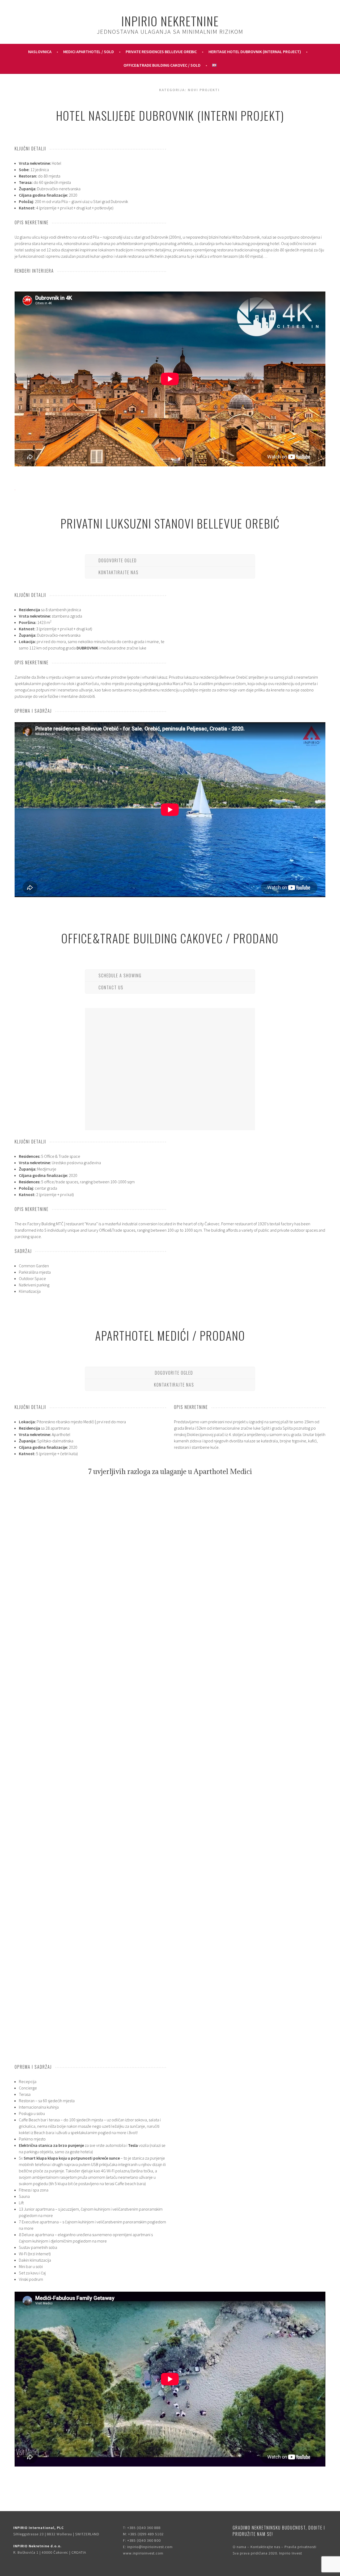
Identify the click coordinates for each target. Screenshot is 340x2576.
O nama (239, 2547)
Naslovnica (40, 52)
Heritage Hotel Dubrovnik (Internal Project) (255, 52)
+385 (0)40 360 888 (144, 2528)
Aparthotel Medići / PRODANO (170, 1335)
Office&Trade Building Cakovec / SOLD (162, 65)
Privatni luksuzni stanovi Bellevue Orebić (170, 523)
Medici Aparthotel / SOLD (89, 52)
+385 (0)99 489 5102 (146, 2534)
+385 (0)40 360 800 (144, 2540)
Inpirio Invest (291, 2553)
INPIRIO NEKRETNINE (170, 21)
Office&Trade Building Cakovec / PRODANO (170, 938)
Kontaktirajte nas (265, 2547)
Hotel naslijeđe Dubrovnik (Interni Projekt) (170, 115)
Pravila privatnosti (300, 2547)
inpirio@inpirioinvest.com (150, 2547)
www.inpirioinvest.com (143, 2553)
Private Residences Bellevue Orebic (161, 52)
